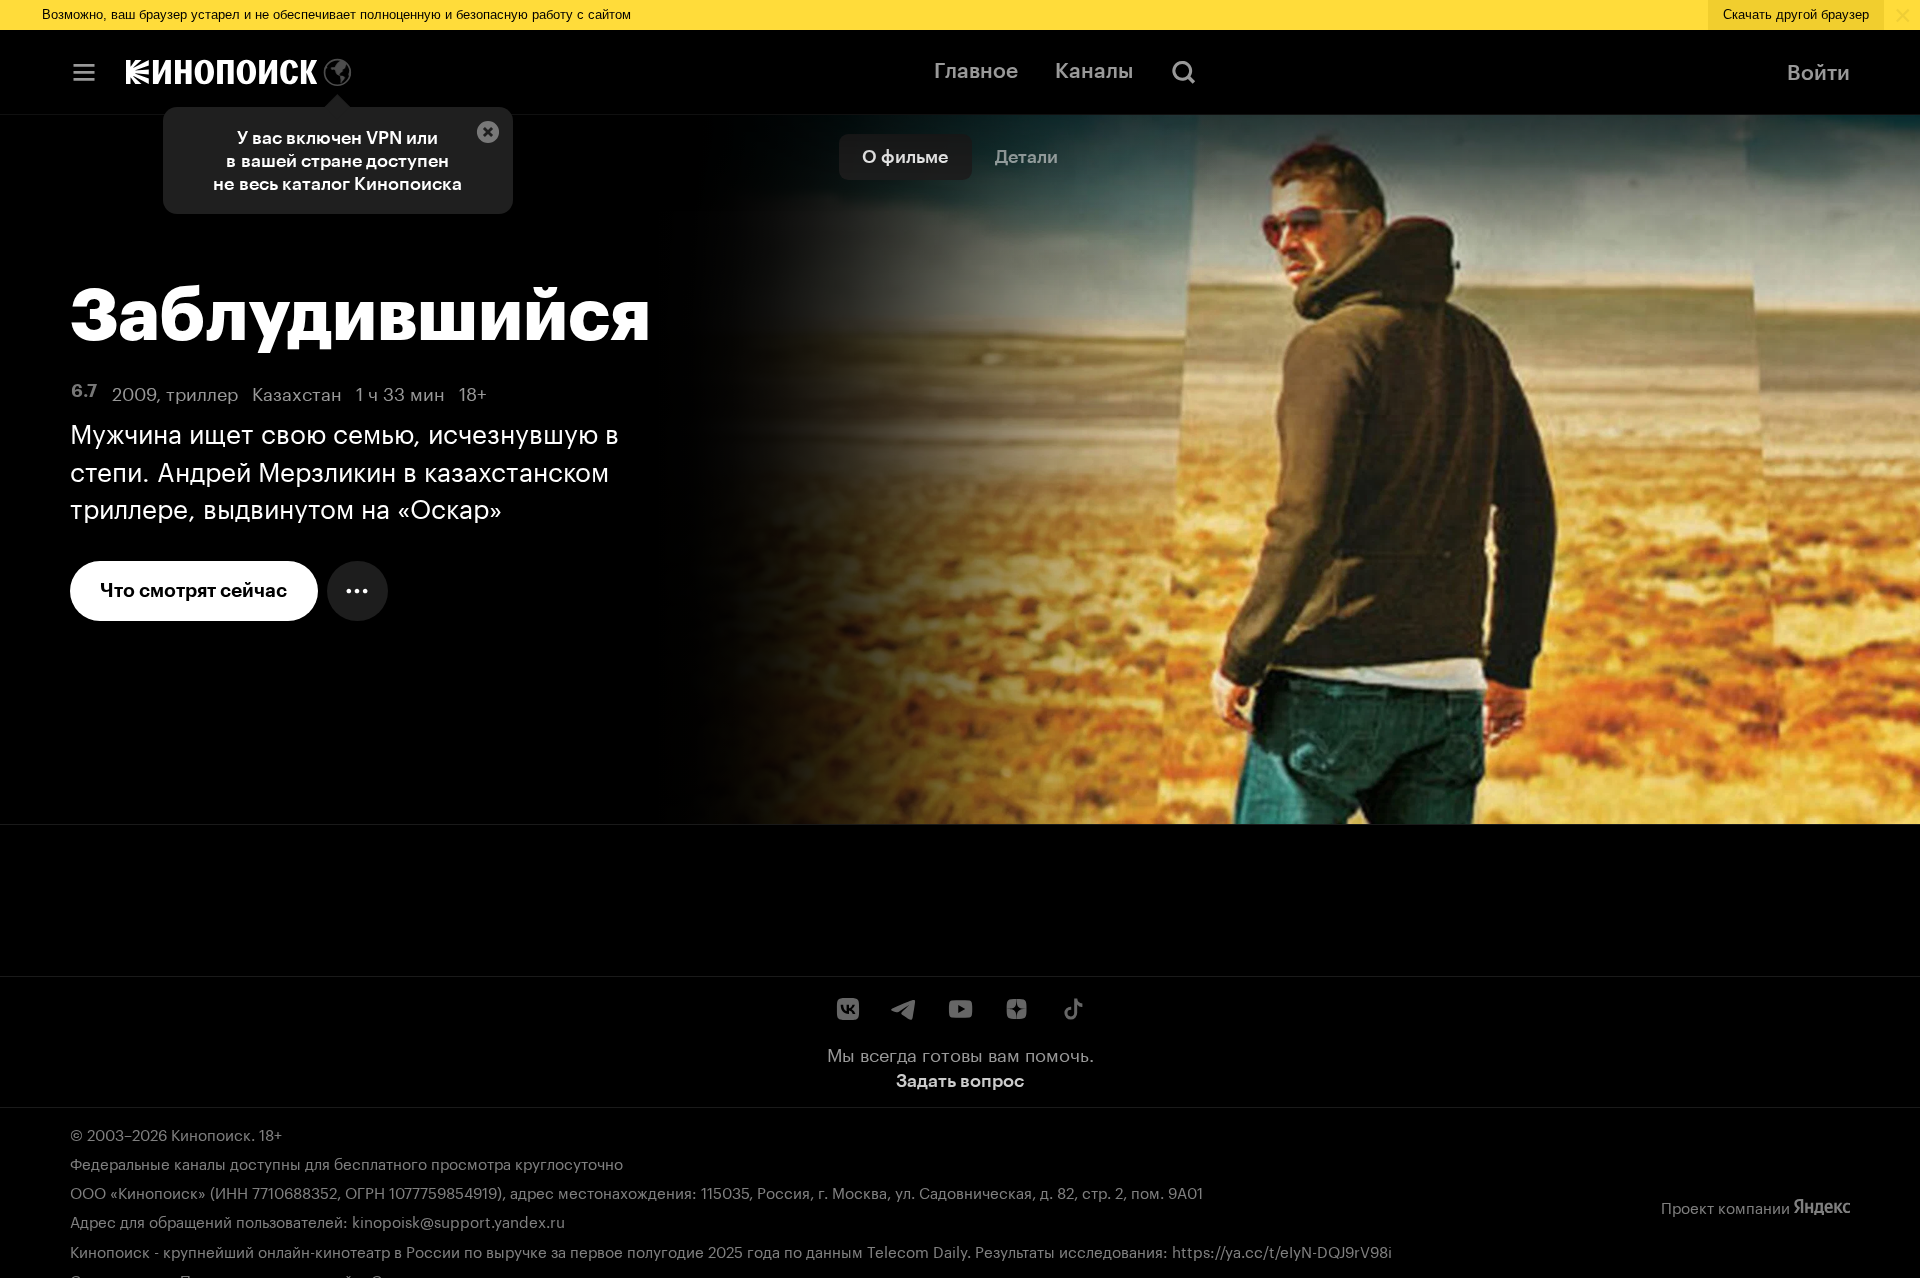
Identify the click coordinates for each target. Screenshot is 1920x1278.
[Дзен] (1016, 1009)
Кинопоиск (211, 1133)
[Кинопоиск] (221, 72)
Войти (1818, 72)
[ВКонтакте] (848, 1009)
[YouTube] (960, 1009)
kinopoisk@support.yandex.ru (458, 1220)
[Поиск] (1184, 72)
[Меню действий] (357, 591)
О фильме (905, 156)
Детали (1026, 156)
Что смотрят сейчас (193, 590)
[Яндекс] (1822, 1207)
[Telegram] (904, 1009)
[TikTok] (1072, 1009)
